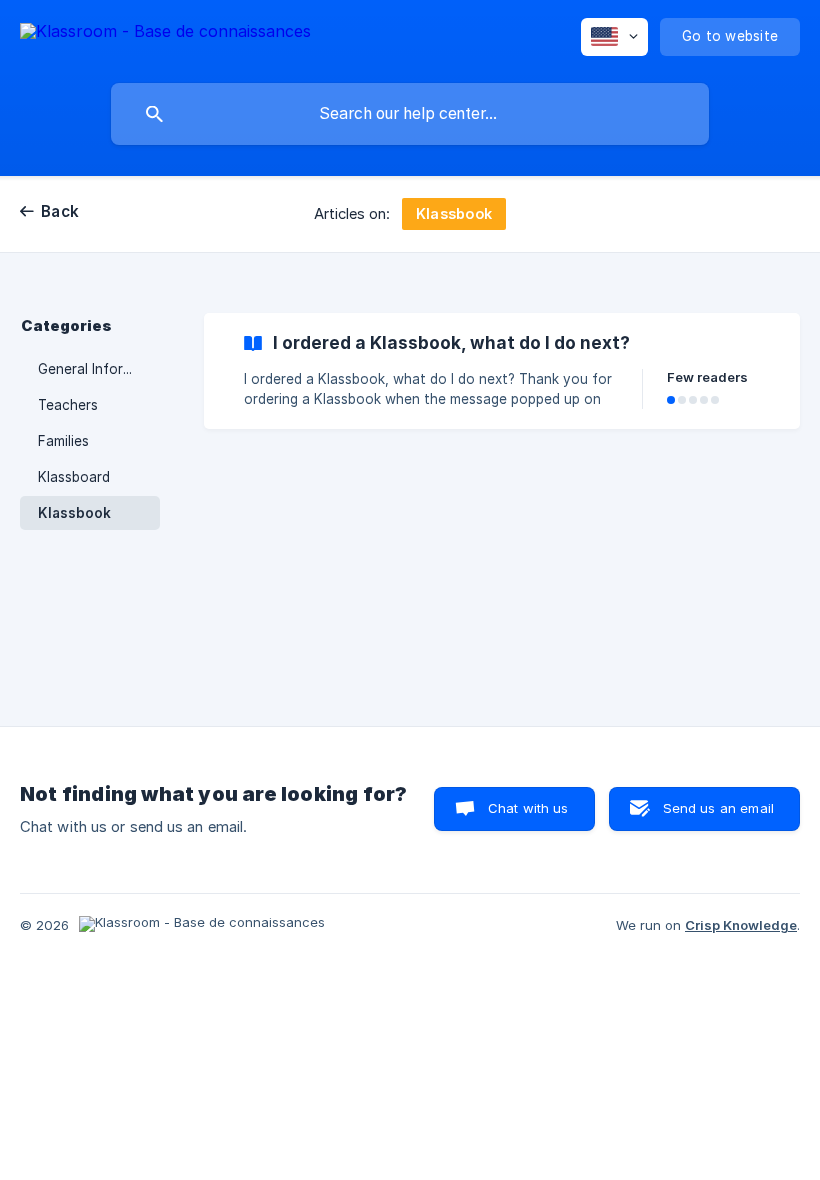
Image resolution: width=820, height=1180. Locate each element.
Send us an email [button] (718, 808)
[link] (502, 371)
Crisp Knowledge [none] (741, 925)
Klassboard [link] (74, 477)
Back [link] (60, 211)
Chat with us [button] (528, 808)
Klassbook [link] (74, 513)
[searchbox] (410, 114)
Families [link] (63, 441)
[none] (165, 34)
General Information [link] (99, 369)
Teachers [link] (68, 405)
